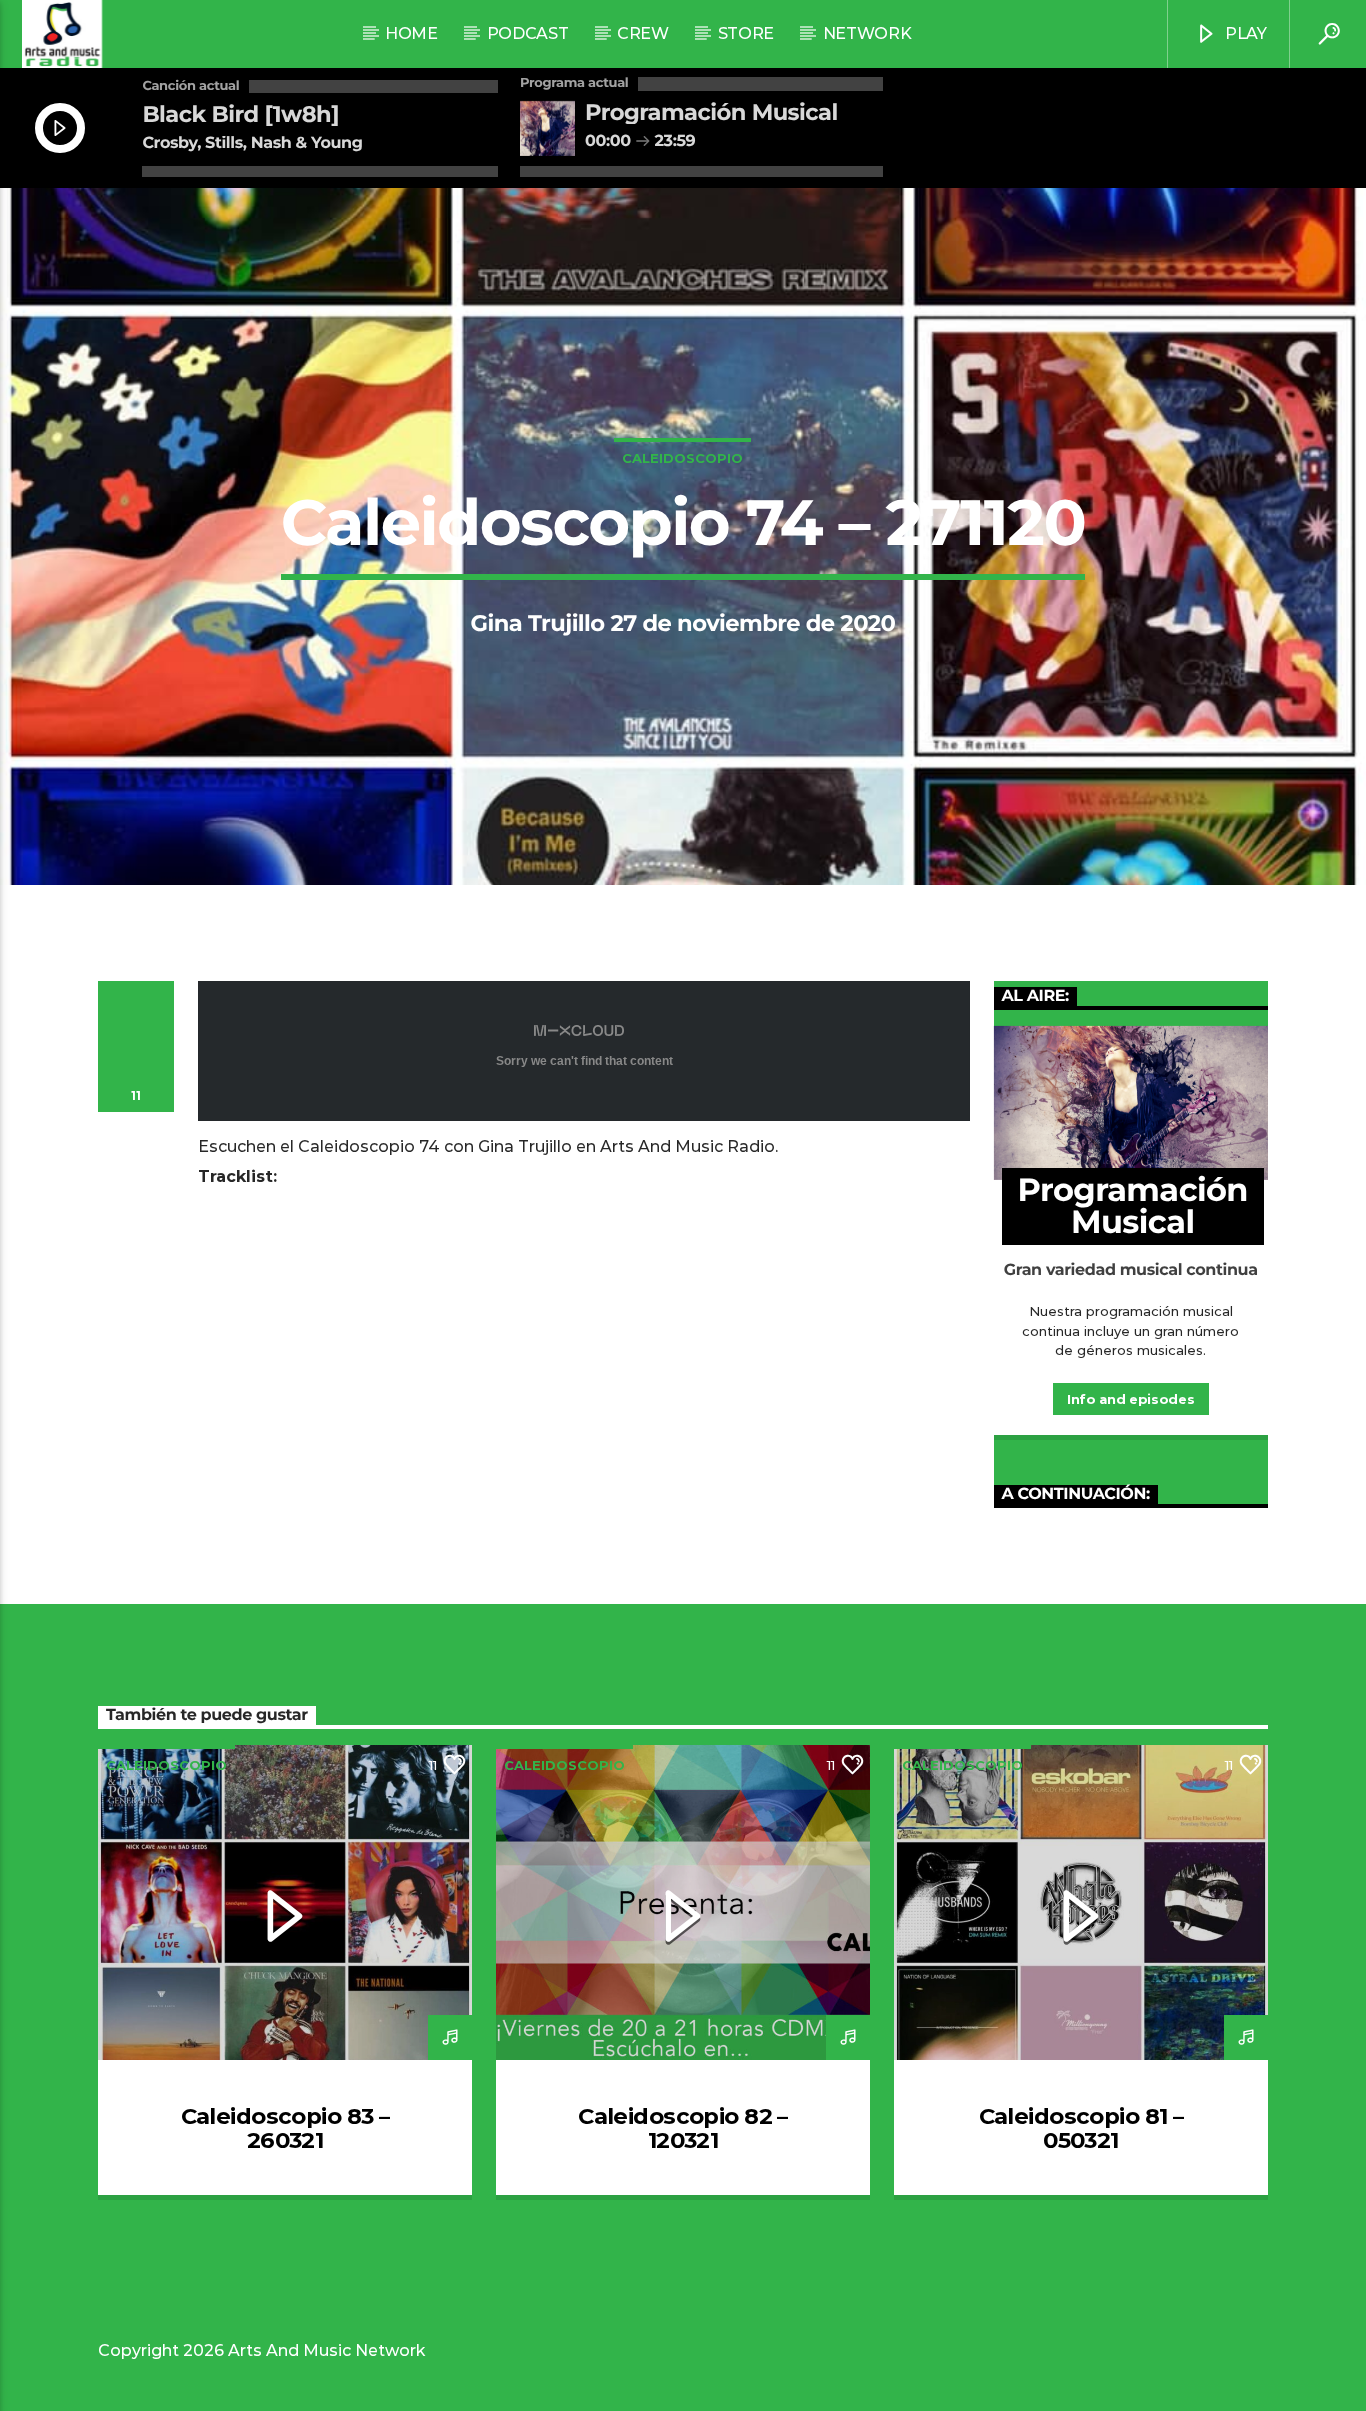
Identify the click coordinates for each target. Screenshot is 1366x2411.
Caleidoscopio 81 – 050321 (1081, 2128)
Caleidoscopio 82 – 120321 (683, 2128)
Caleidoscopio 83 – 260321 (285, 2128)
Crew (643, 33)
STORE (746, 33)
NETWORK (867, 33)
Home (411, 33)
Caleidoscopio (682, 458)
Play (1243, 33)
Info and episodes (1130, 1399)
